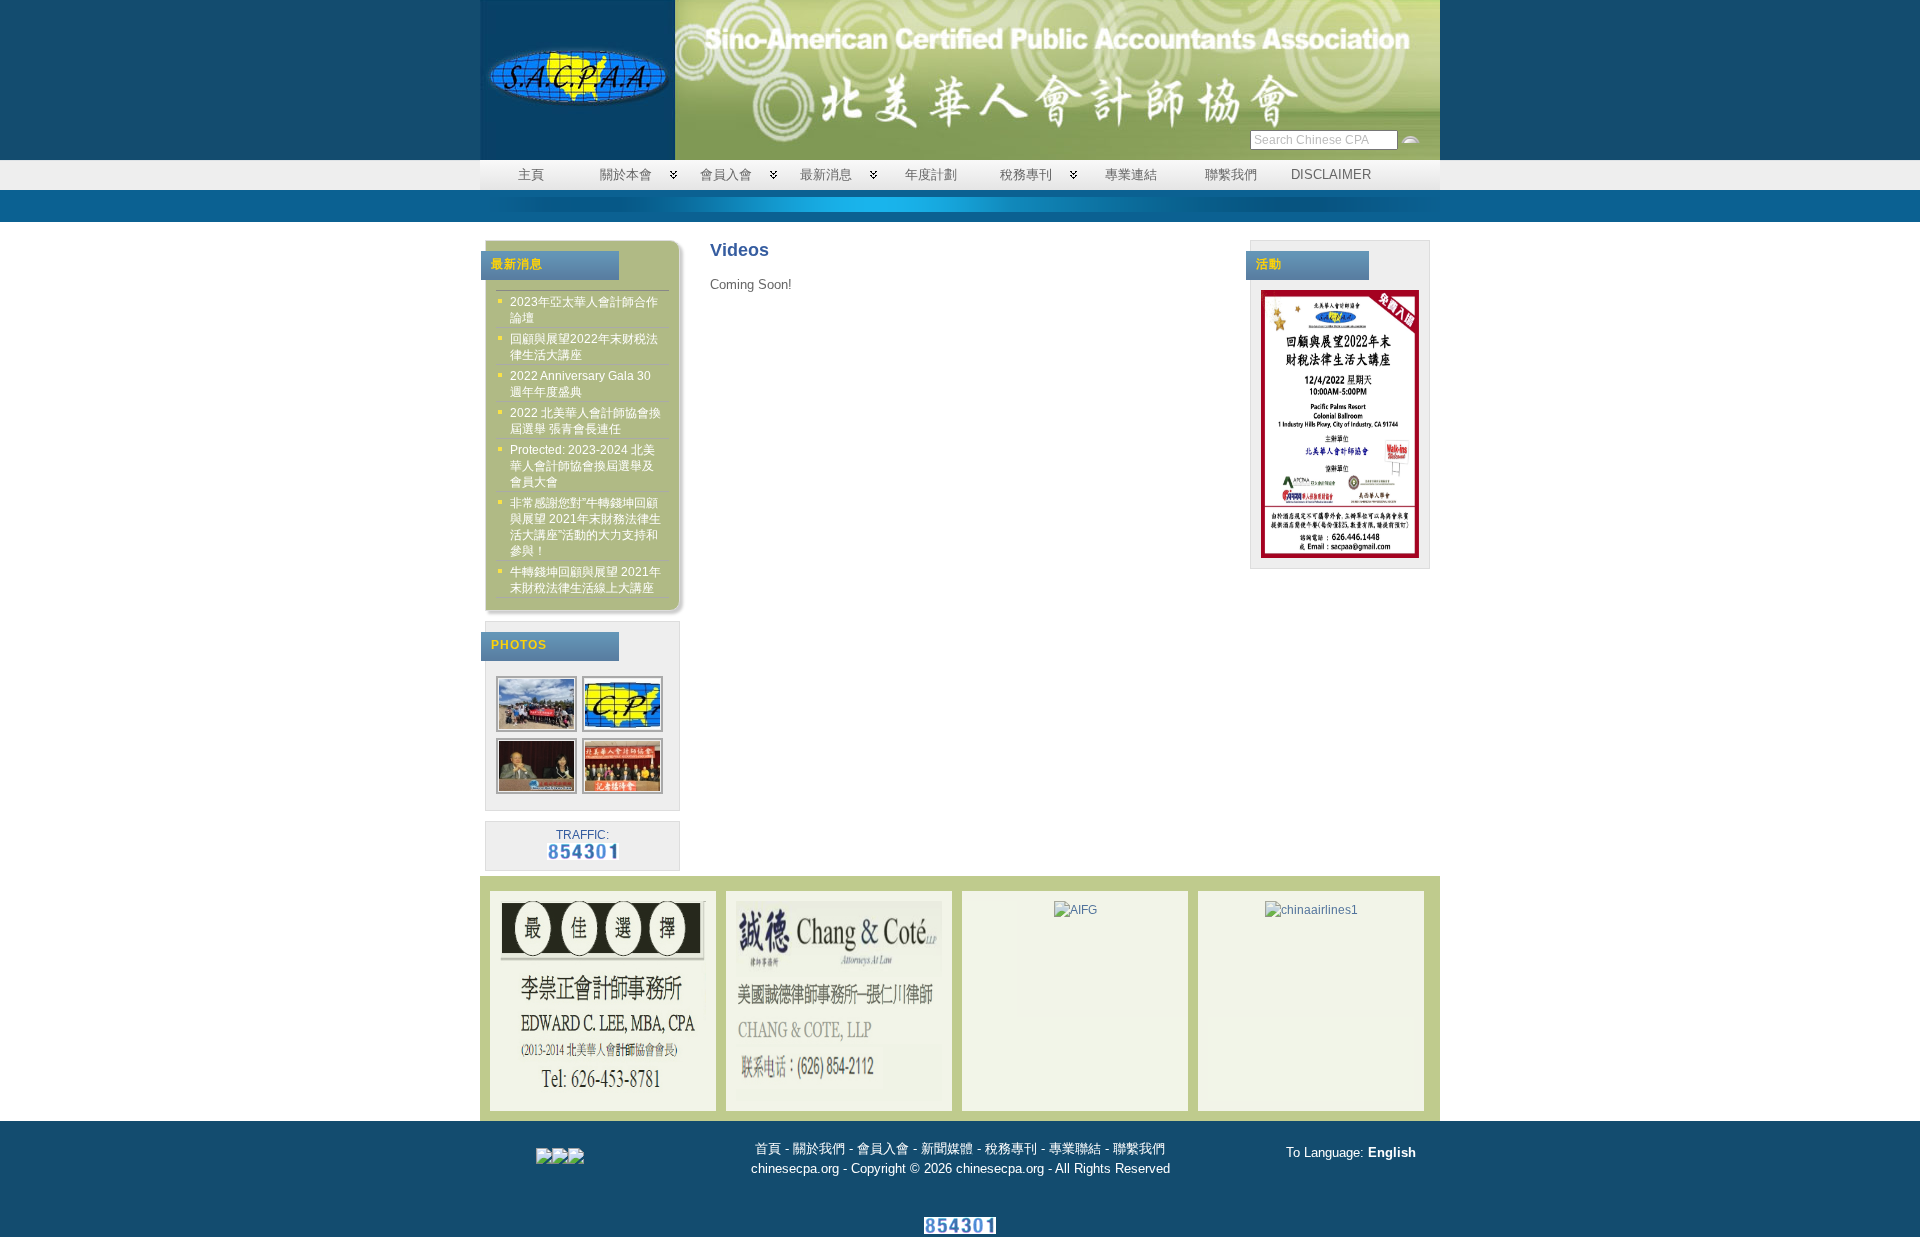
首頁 (768, 1148)
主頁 (531, 174)
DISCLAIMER (1331, 174)
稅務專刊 (1026, 174)
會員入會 (726, 174)
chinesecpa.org (795, 1168)
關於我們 (819, 1148)
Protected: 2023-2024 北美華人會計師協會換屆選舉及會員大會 (582, 466)
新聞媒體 (947, 1148)
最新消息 (826, 174)
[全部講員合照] (623, 792)
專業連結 (1131, 174)
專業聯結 (1075, 1148)
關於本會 (626, 174)
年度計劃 (931, 174)
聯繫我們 (1231, 174)
